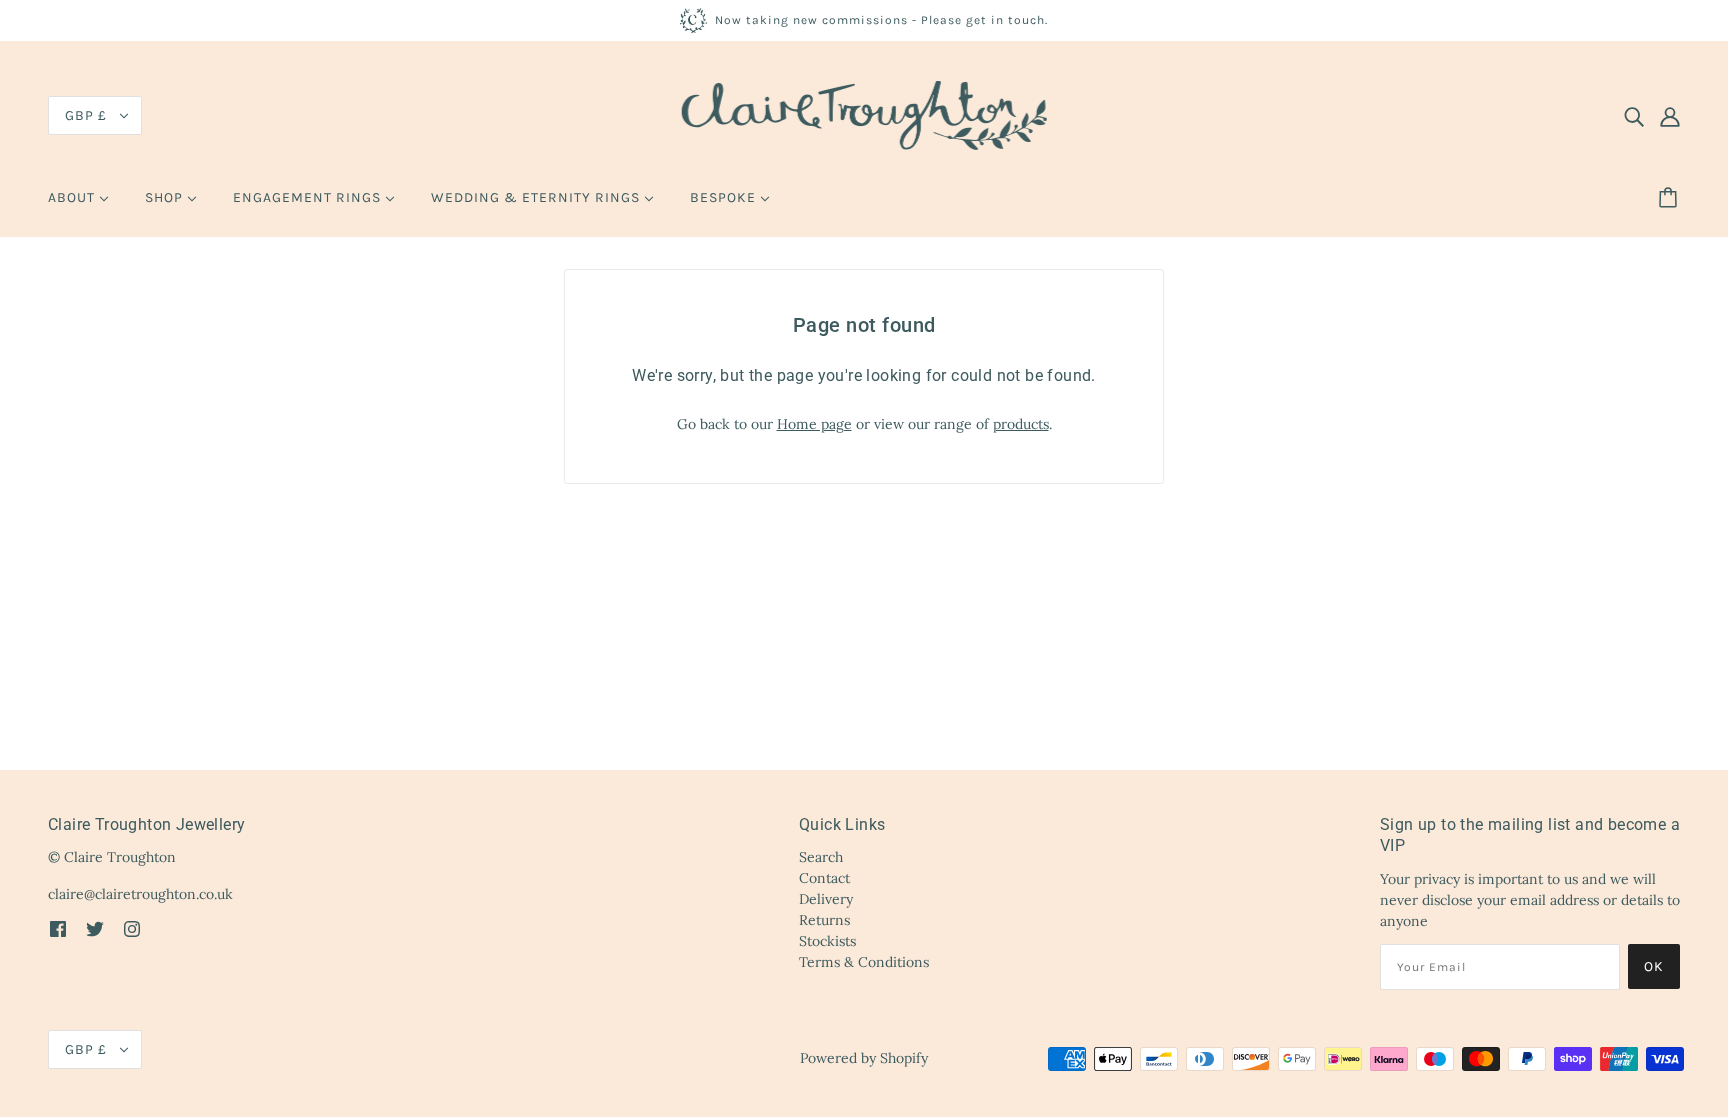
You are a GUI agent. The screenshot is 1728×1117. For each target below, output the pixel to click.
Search (821, 857)
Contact (824, 878)
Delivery (826, 899)
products (1021, 424)
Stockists (827, 941)
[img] (1634, 116)
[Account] (1670, 116)
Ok (1654, 966)
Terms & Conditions (864, 962)
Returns (824, 920)
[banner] (864, 114)
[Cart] (1671, 198)
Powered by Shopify (864, 1058)
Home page (814, 424)
